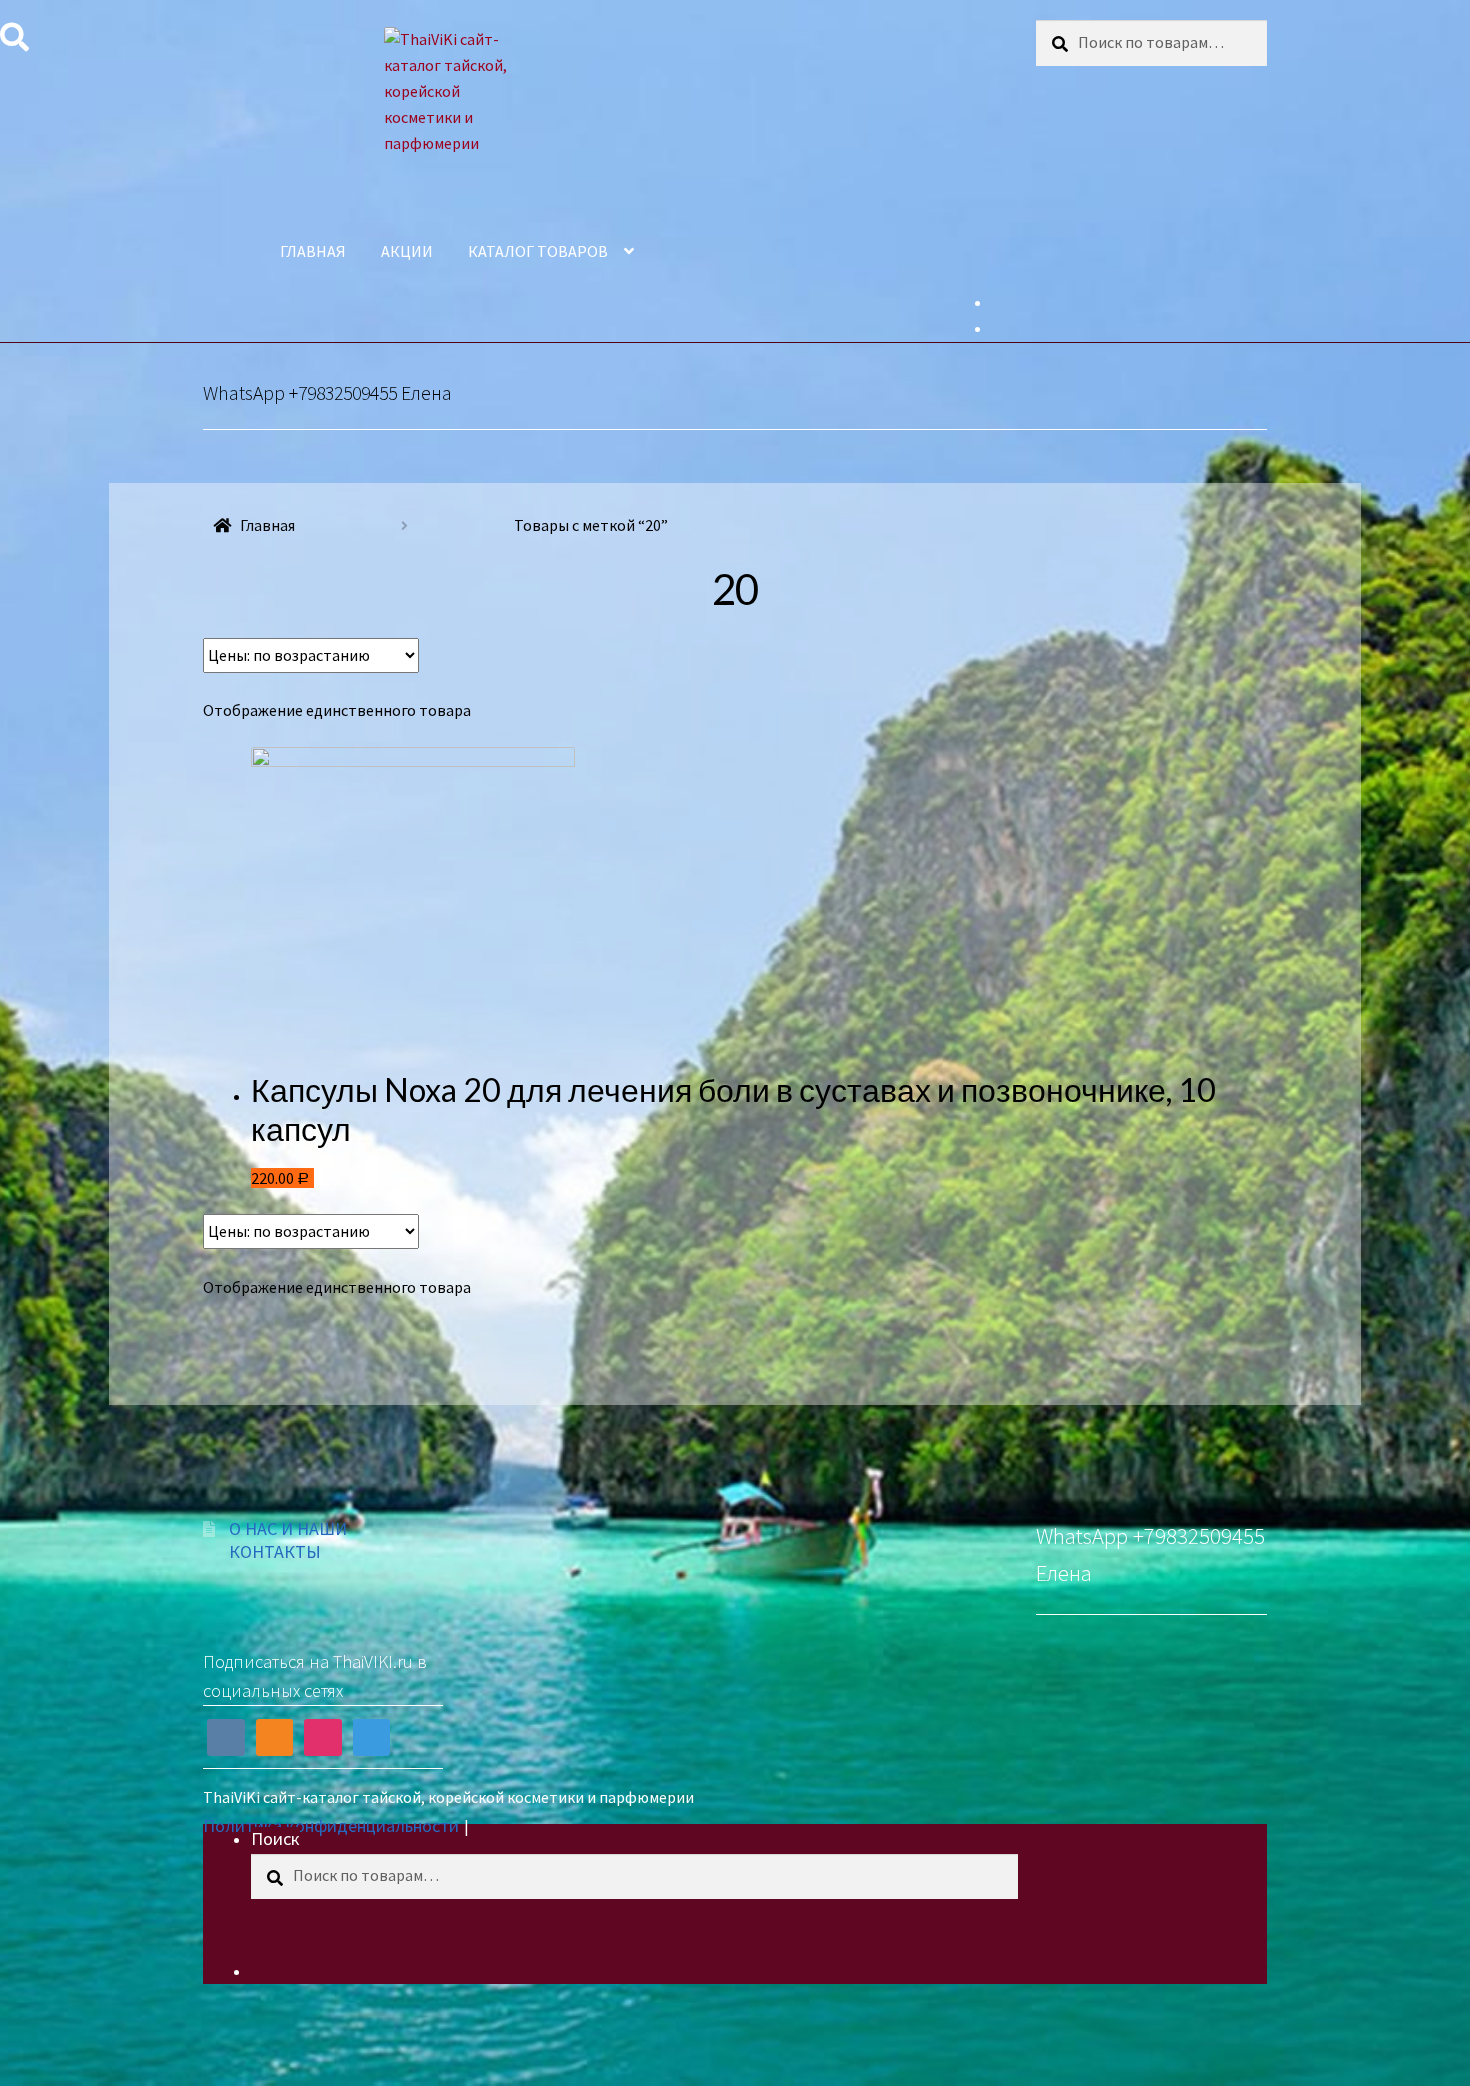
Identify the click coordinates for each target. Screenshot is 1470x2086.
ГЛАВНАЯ (313, 251)
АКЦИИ (407, 251)
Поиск (275, 1838)
